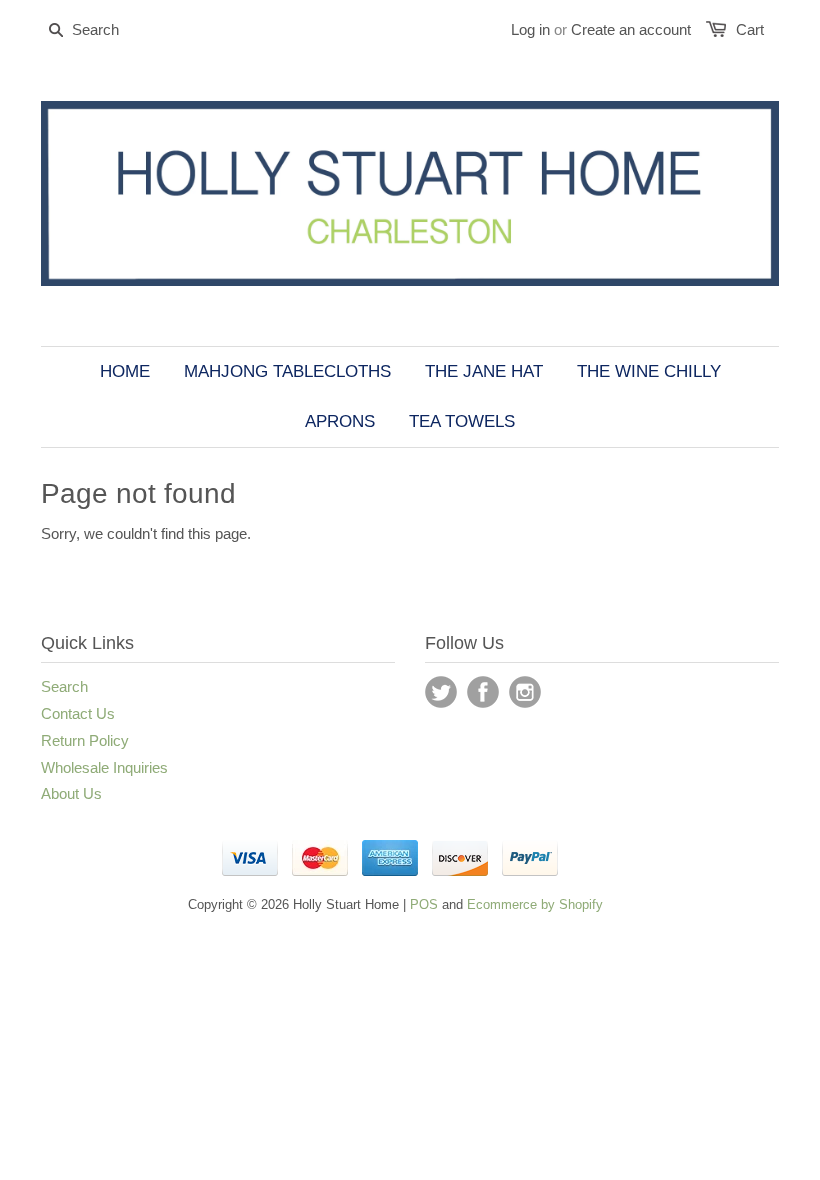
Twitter (441, 692)
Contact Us (78, 713)
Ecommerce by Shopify (535, 904)
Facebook (483, 692)
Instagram (525, 692)
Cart (750, 29)
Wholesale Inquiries (104, 767)
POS (424, 904)
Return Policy (85, 740)
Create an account (631, 29)
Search (64, 686)
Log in (530, 29)
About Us (71, 793)
